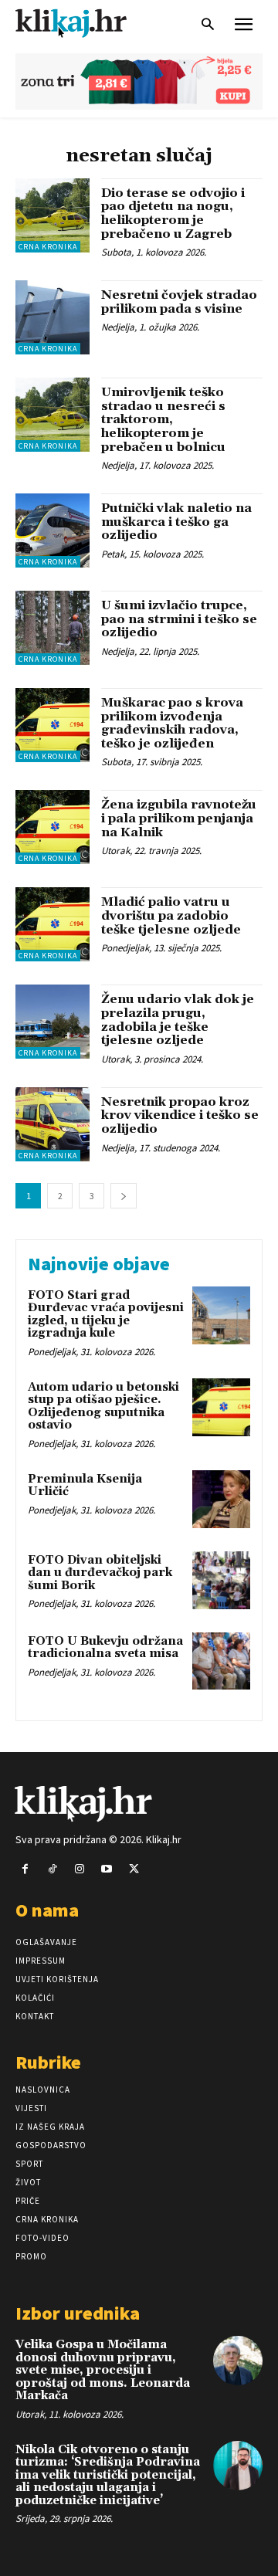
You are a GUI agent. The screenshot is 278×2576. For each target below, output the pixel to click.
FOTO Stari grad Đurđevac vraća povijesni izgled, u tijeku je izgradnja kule (106, 1315)
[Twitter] (134, 1869)
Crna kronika (48, 247)
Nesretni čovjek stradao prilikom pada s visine (179, 302)
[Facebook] (25, 1869)
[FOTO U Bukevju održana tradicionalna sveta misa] (221, 1661)
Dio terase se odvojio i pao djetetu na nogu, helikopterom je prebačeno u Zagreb (173, 214)
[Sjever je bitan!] (85, 23)
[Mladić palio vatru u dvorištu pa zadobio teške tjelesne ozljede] (53, 924)
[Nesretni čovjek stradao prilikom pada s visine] (53, 317)
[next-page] (124, 1196)
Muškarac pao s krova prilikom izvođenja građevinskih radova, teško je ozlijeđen (172, 723)
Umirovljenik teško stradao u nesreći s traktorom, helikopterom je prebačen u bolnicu (163, 419)
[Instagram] (79, 1869)
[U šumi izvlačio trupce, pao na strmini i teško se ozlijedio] (53, 628)
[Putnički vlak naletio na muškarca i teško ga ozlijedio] (53, 530)
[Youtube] (107, 1869)
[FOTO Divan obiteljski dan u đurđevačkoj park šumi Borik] (221, 1580)
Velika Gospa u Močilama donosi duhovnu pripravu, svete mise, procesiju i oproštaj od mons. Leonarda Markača (103, 2370)
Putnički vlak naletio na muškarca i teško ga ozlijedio (176, 522)
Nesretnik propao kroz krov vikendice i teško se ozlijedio (180, 1115)
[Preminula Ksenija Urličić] (221, 1499)
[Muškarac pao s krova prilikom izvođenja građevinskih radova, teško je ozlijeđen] (53, 725)
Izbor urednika (78, 2313)
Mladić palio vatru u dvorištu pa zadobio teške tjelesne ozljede (171, 915)
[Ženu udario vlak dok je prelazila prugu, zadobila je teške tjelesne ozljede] (53, 1022)
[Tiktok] (52, 1869)
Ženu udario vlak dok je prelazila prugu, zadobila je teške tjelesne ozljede (178, 1020)
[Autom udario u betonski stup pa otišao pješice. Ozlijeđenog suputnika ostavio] (221, 1407)
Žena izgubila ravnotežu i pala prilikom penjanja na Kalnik (179, 818)
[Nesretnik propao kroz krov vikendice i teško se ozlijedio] (53, 1124)
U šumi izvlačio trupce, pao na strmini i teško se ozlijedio (179, 619)
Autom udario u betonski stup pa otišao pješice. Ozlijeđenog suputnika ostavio (103, 1407)
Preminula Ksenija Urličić (85, 1486)
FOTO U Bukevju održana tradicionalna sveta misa (105, 1648)
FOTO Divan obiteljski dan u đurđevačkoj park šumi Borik (100, 1573)
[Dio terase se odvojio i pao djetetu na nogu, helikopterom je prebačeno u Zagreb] (53, 215)
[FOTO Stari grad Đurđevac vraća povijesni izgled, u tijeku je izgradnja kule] (221, 1315)
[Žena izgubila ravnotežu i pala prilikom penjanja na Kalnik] (53, 827)
